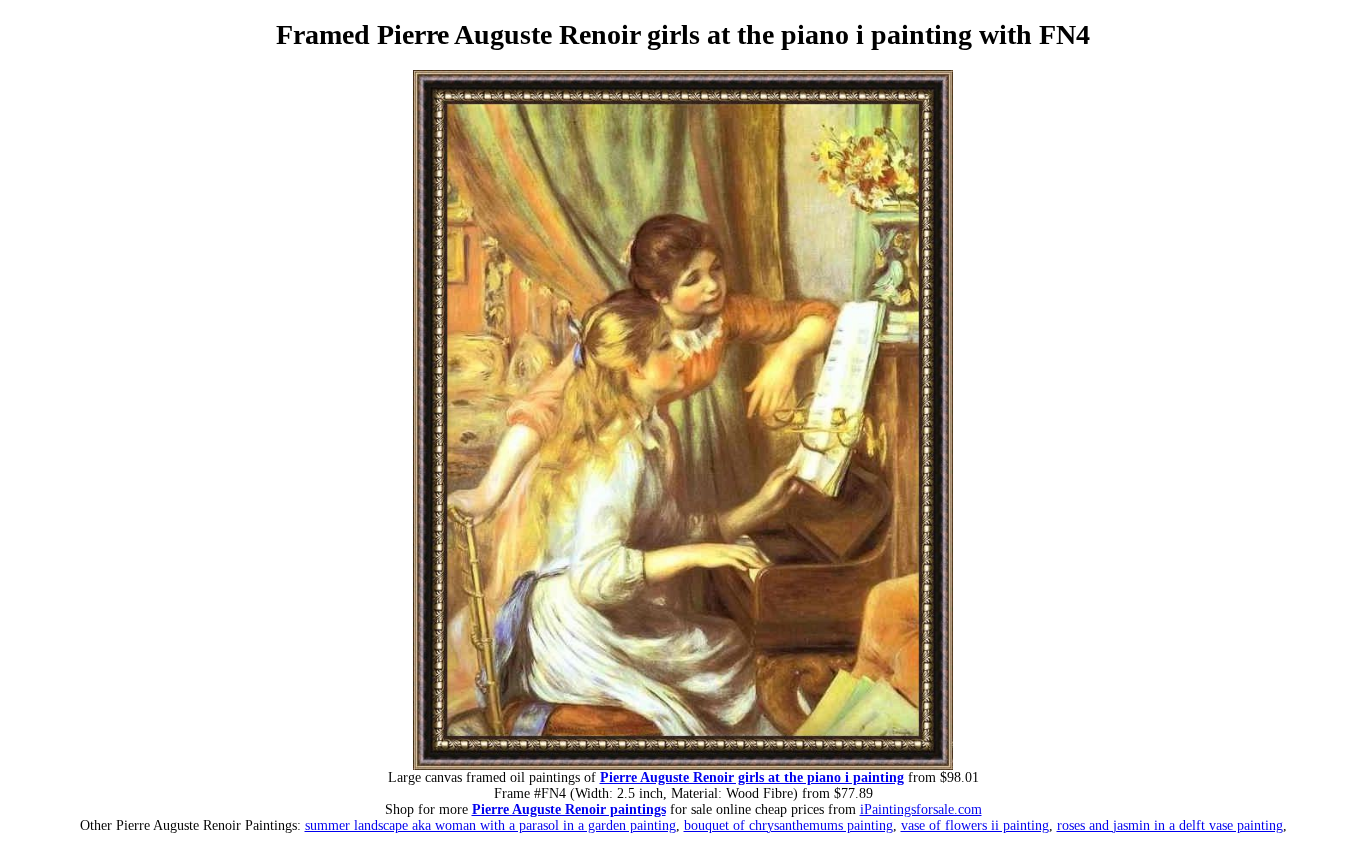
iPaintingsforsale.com (921, 809)
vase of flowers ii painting (975, 825)
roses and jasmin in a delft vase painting (1170, 825)
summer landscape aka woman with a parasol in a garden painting (490, 825)
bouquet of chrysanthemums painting (788, 825)
